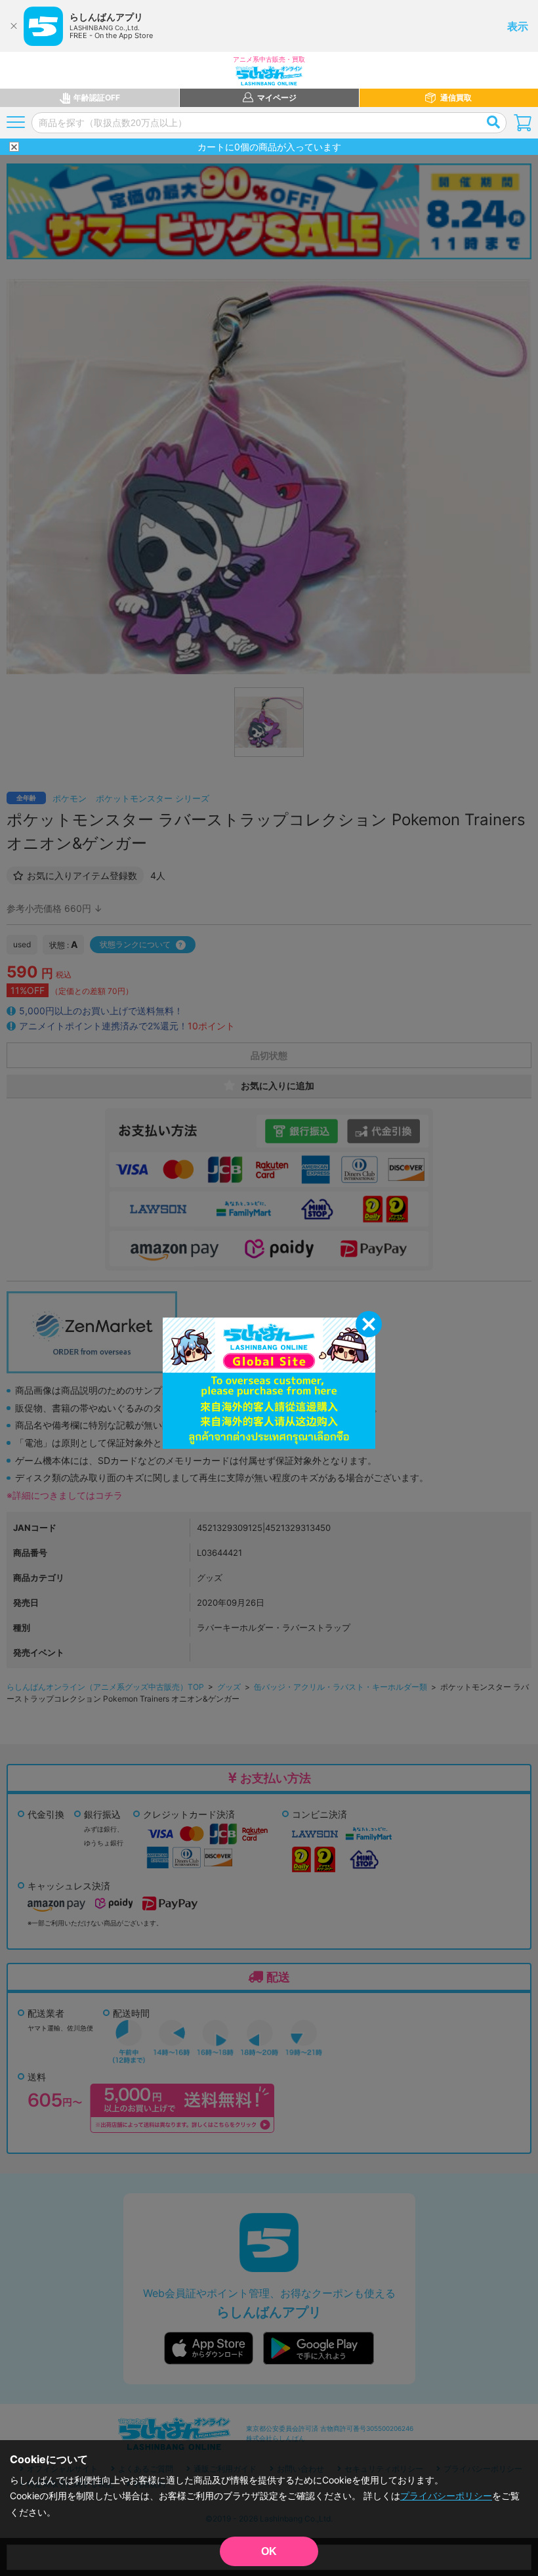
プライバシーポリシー (446, 2496)
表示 (518, 26)
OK (269, 2551)
